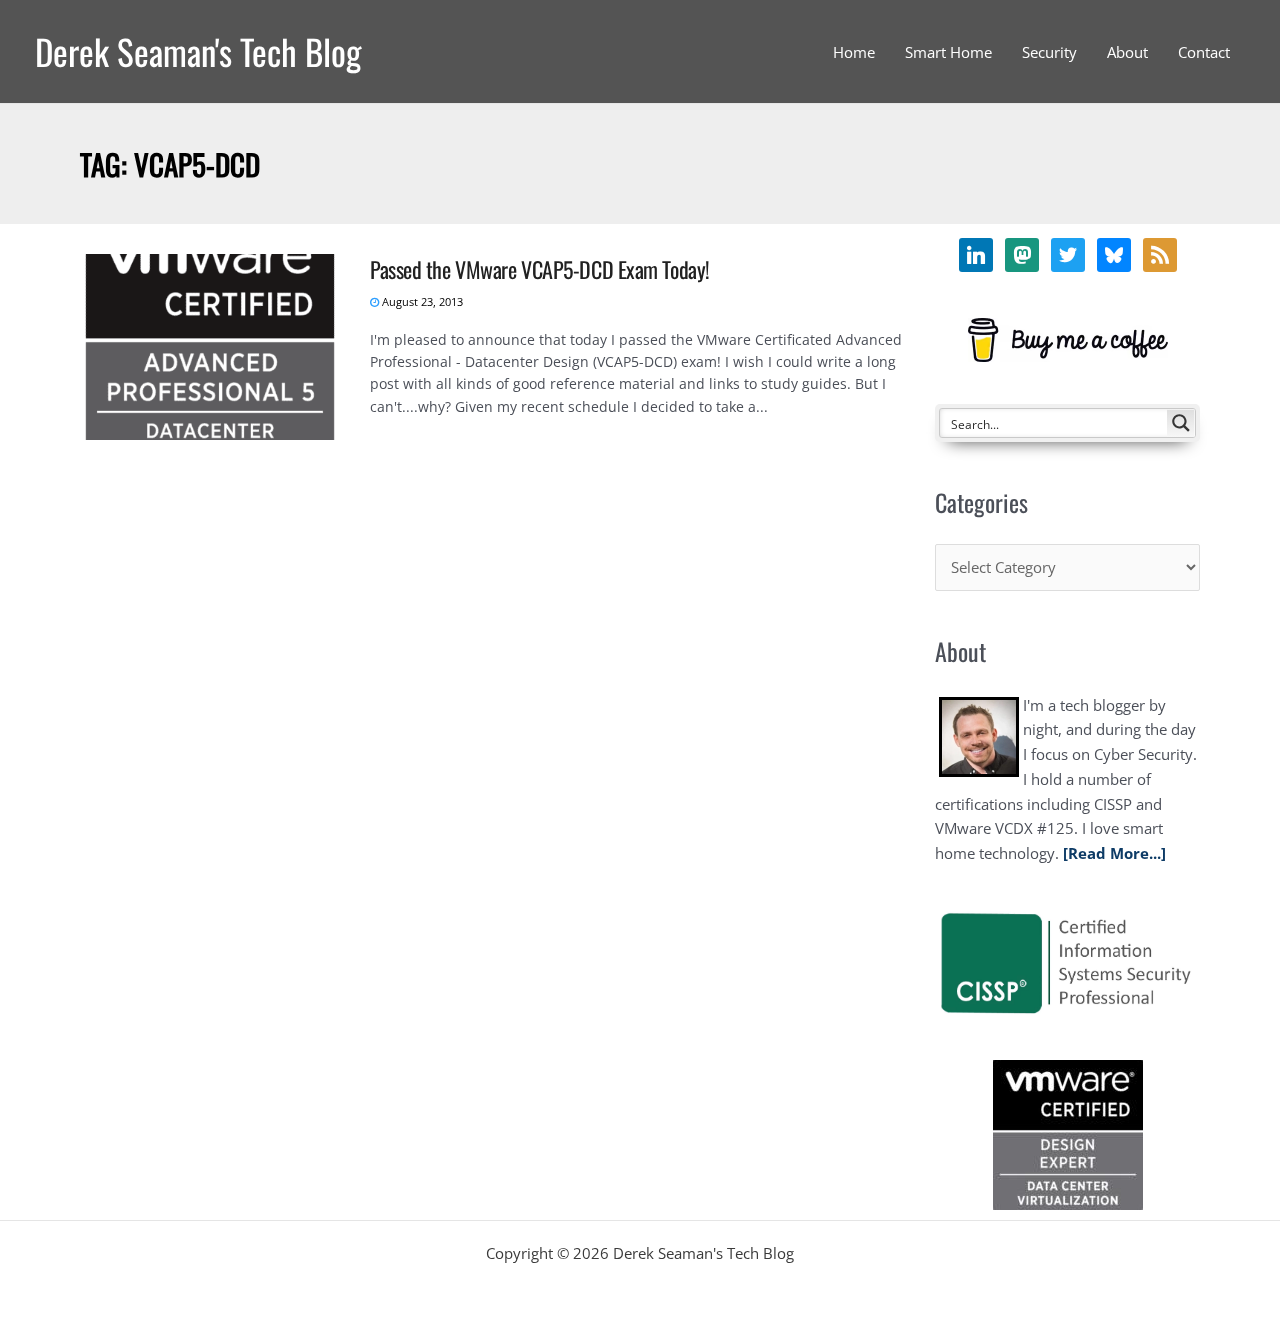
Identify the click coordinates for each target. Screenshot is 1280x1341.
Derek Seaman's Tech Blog (198, 51)
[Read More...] (1114, 853)
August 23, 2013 (421, 301)
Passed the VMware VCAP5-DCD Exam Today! (540, 269)
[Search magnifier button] (1181, 423)
